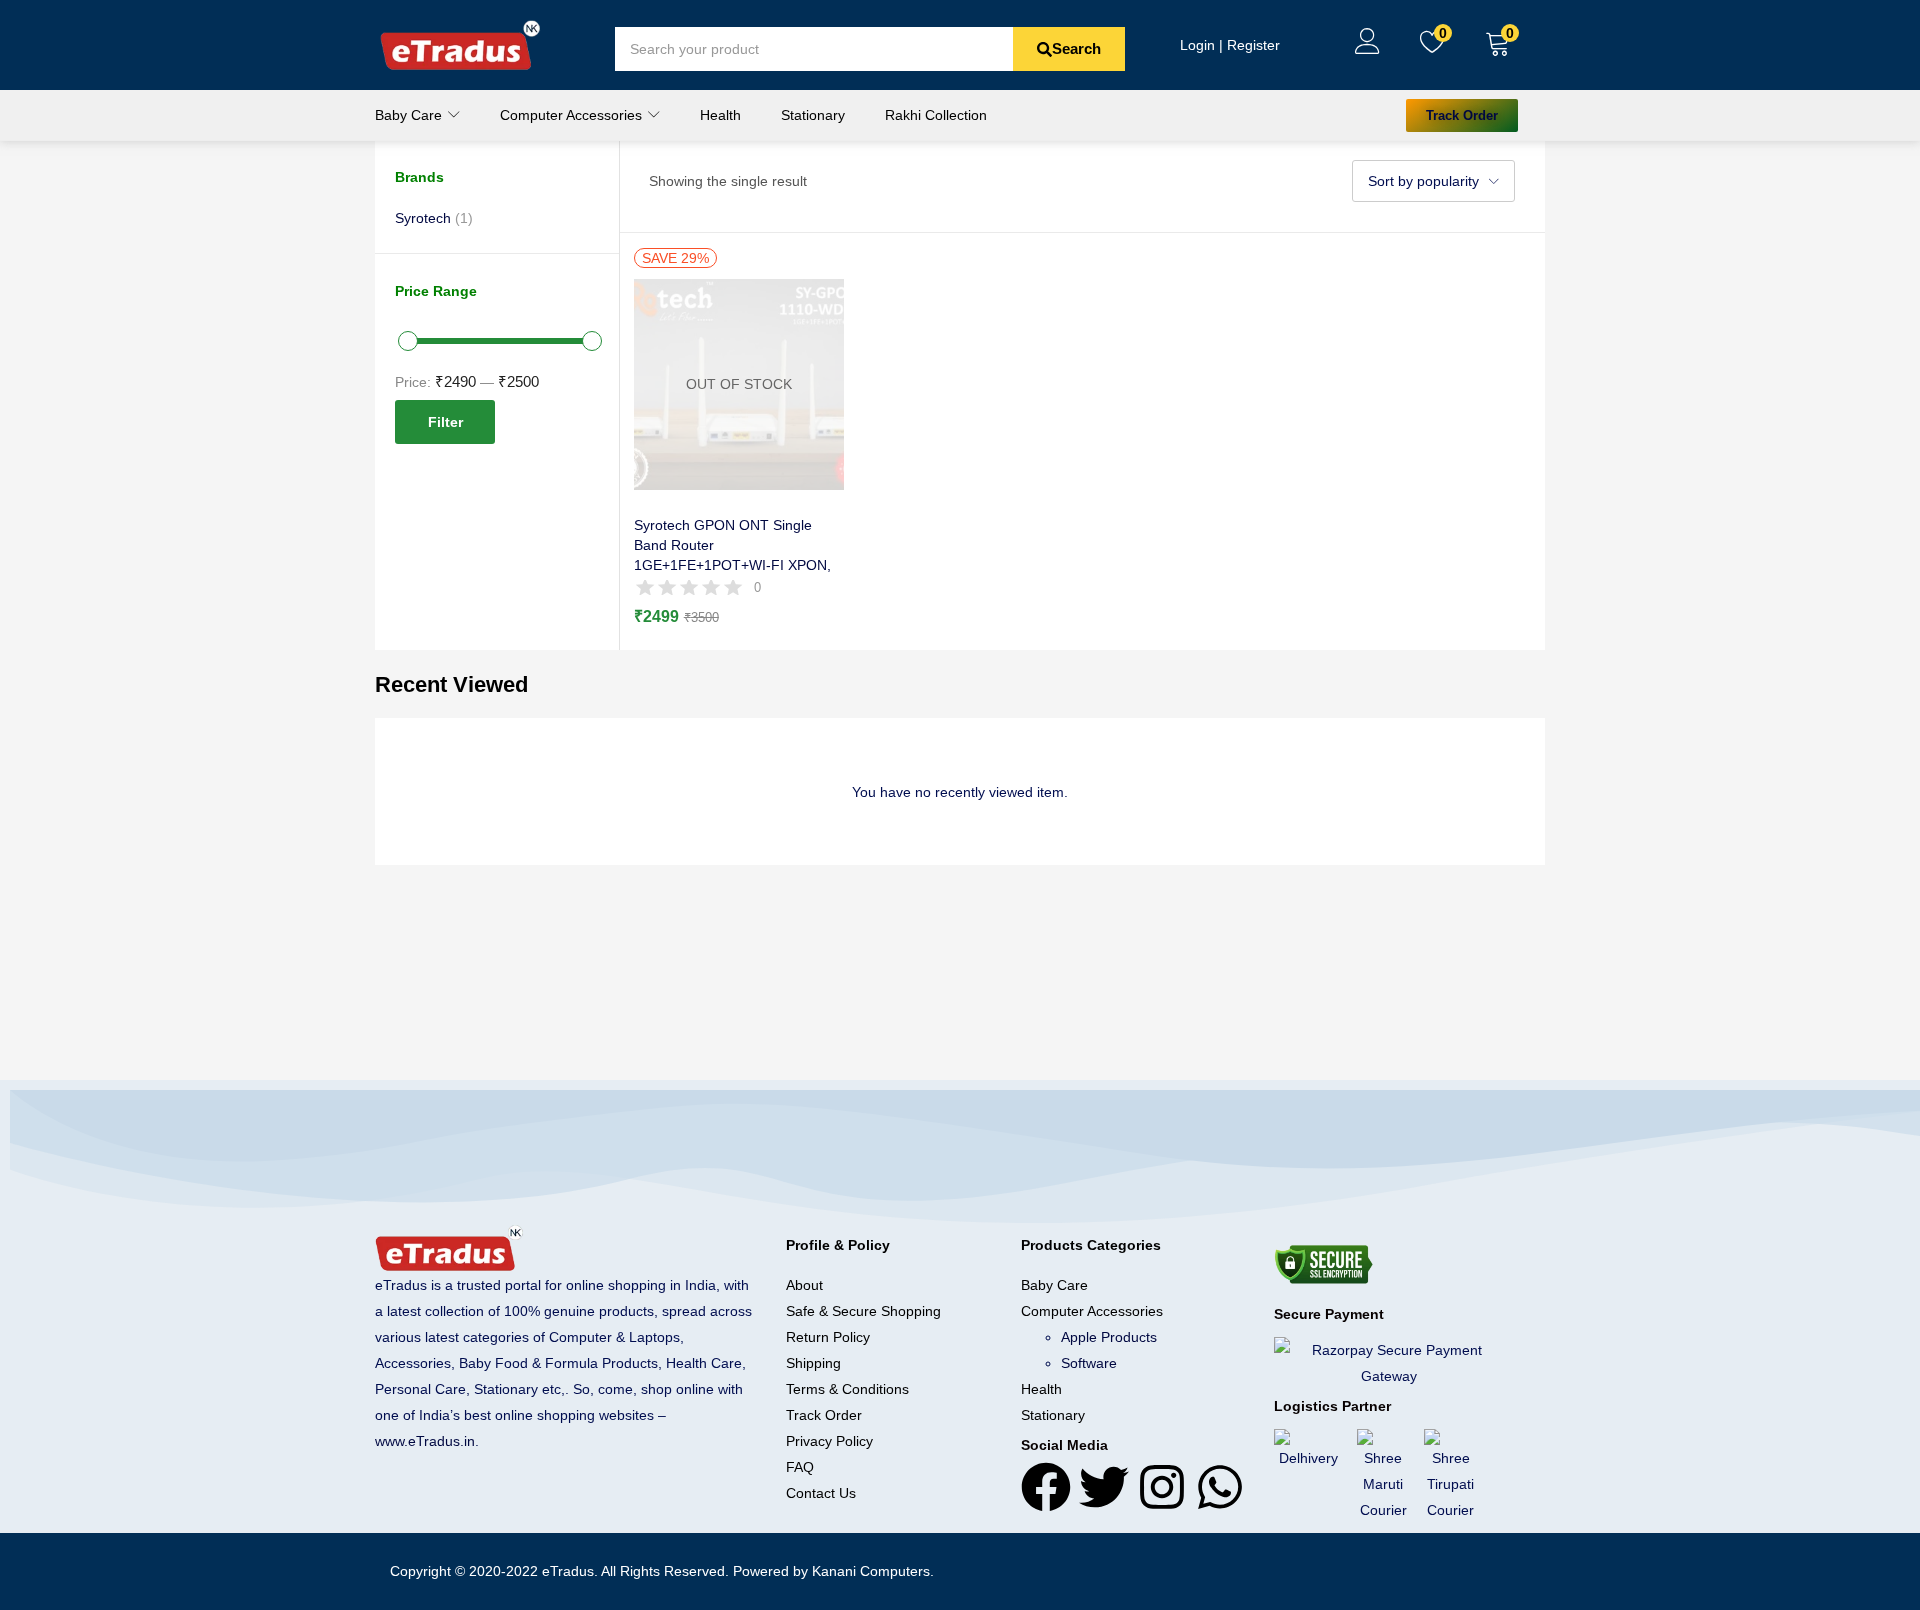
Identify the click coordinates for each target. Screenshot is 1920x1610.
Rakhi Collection (936, 115)
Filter (445, 422)
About (804, 1285)
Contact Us (821, 1493)
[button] (1498, 45)
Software (1089, 1363)
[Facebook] (1046, 1487)
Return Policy (828, 1337)
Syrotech (423, 218)
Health (720, 115)
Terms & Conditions (847, 1389)
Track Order (824, 1415)
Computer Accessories (573, 115)
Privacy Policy (829, 1441)
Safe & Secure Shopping (863, 1311)
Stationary (813, 115)
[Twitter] (1104, 1487)
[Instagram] (1162, 1487)
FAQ (800, 1467)
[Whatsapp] (1220, 1487)
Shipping (813, 1363)
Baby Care (410, 115)
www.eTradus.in (425, 1441)
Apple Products (1109, 1337)
